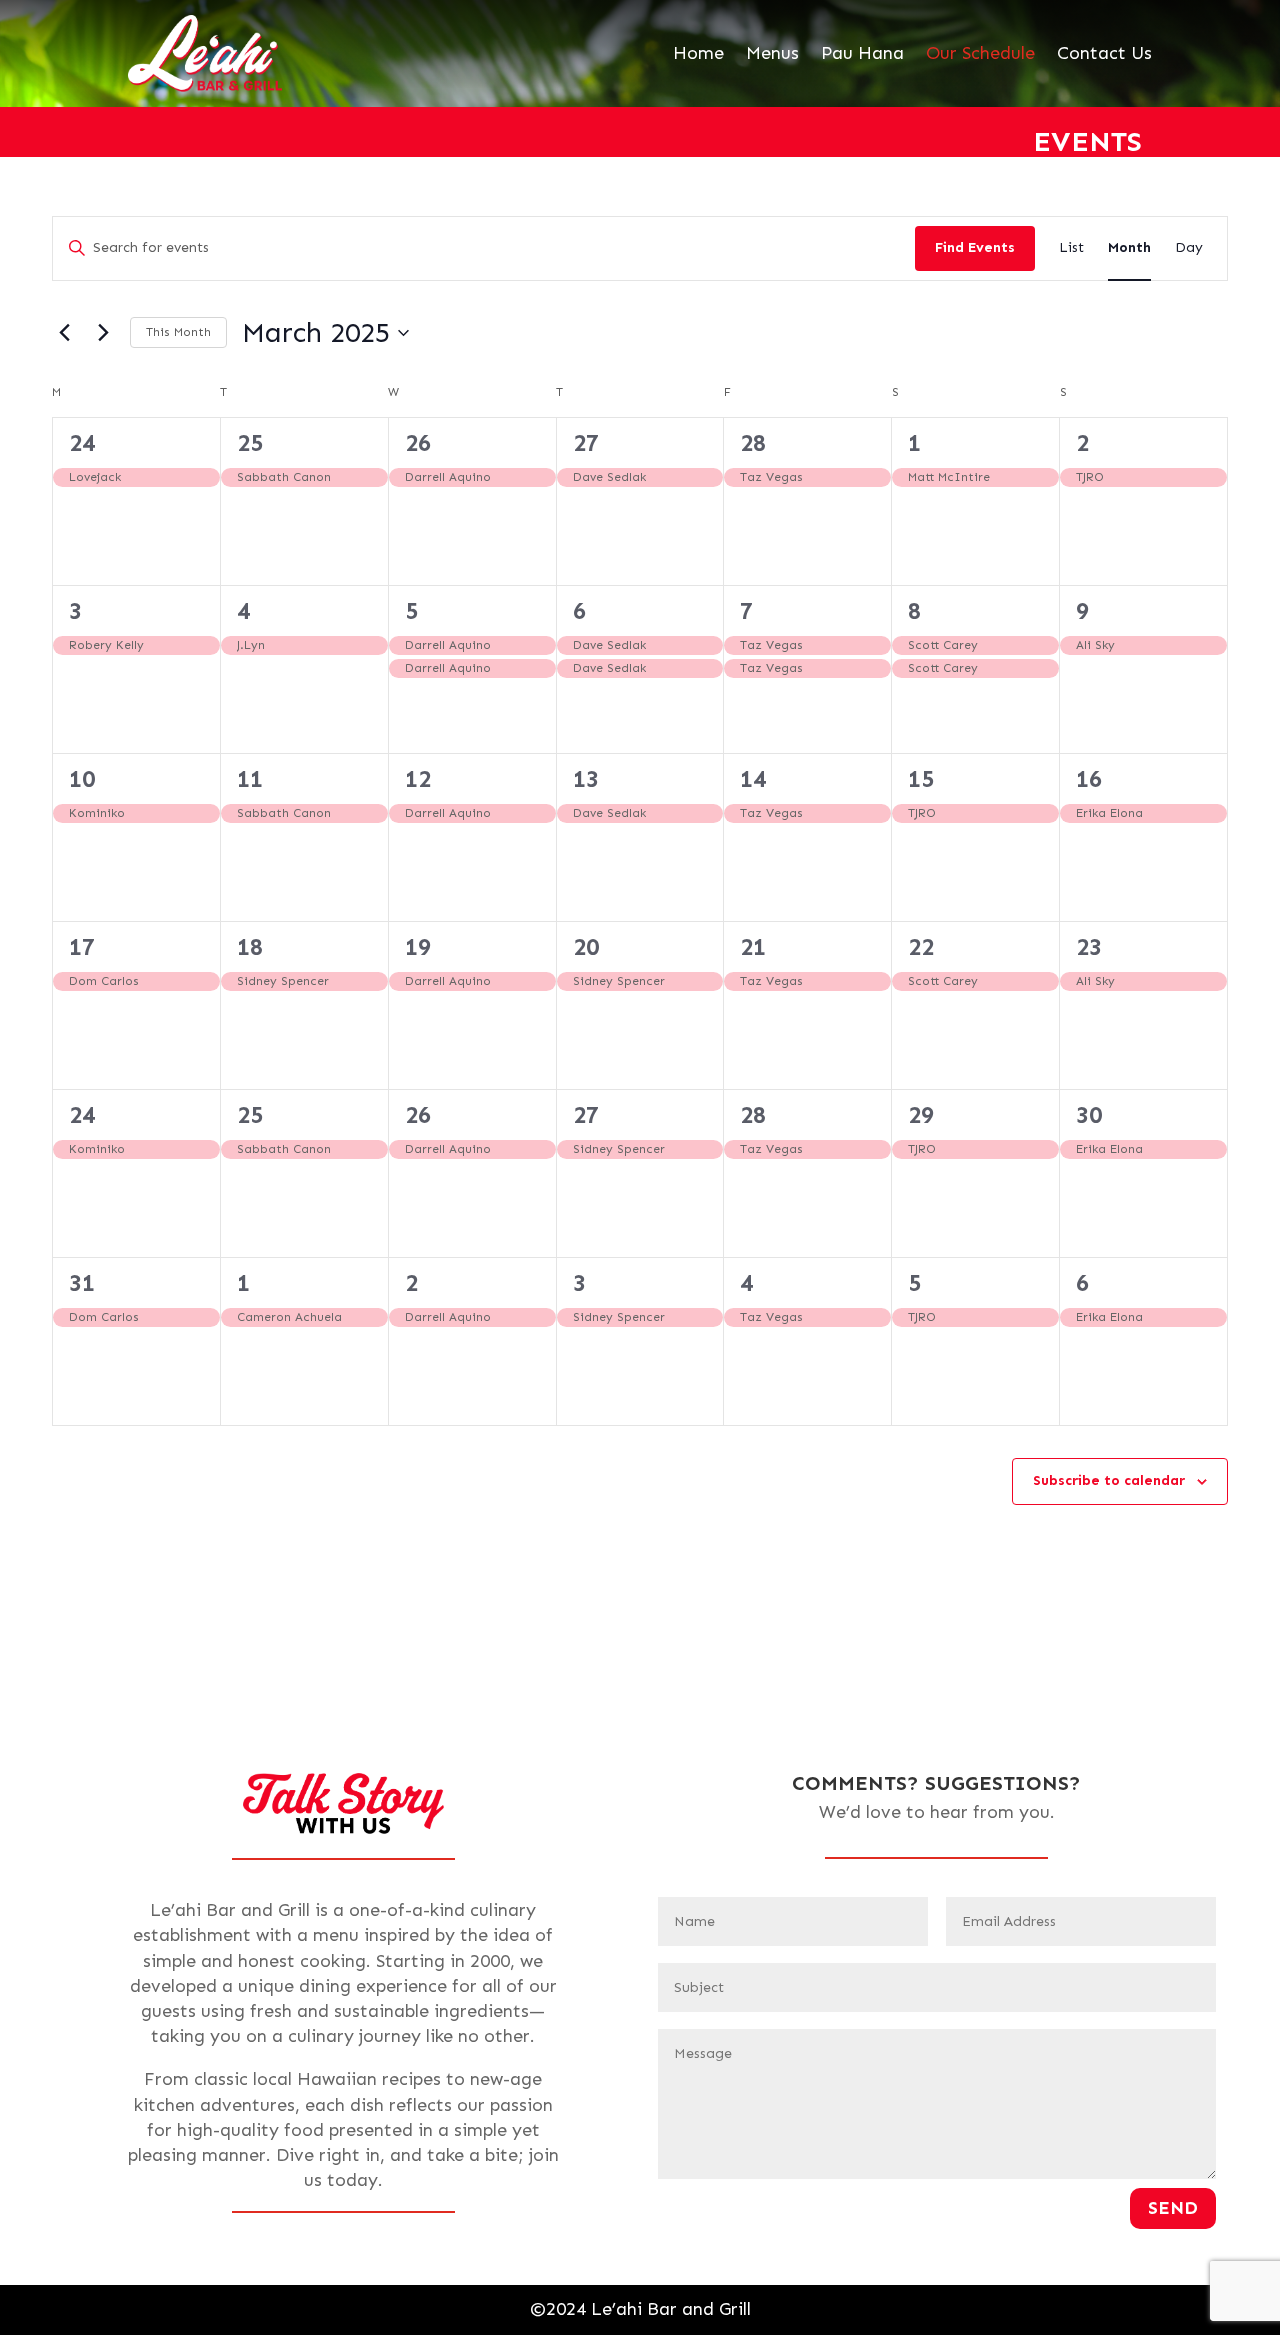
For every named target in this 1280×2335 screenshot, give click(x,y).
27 (586, 442)
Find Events (975, 247)
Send (1173, 2208)
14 (753, 778)
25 (250, 442)
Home (698, 53)
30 (1089, 1114)
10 (82, 778)
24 (82, 442)
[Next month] (103, 333)
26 (418, 442)
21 (753, 946)
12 (418, 778)
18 (250, 946)
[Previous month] (64, 333)
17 (82, 946)
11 (250, 778)
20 (586, 946)
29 (921, 1114)
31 (82, 1282)
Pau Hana (862, 53)
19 (418, 946)
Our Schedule (980, 53)
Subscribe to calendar (1109, 1480)
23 (1089, 946)
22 (921, 946)
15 (921, 778)
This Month (178, 332)
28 (753, 442)
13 (586, 778)
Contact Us (1104, 53)
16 (1089, 778)
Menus (772, 53)
